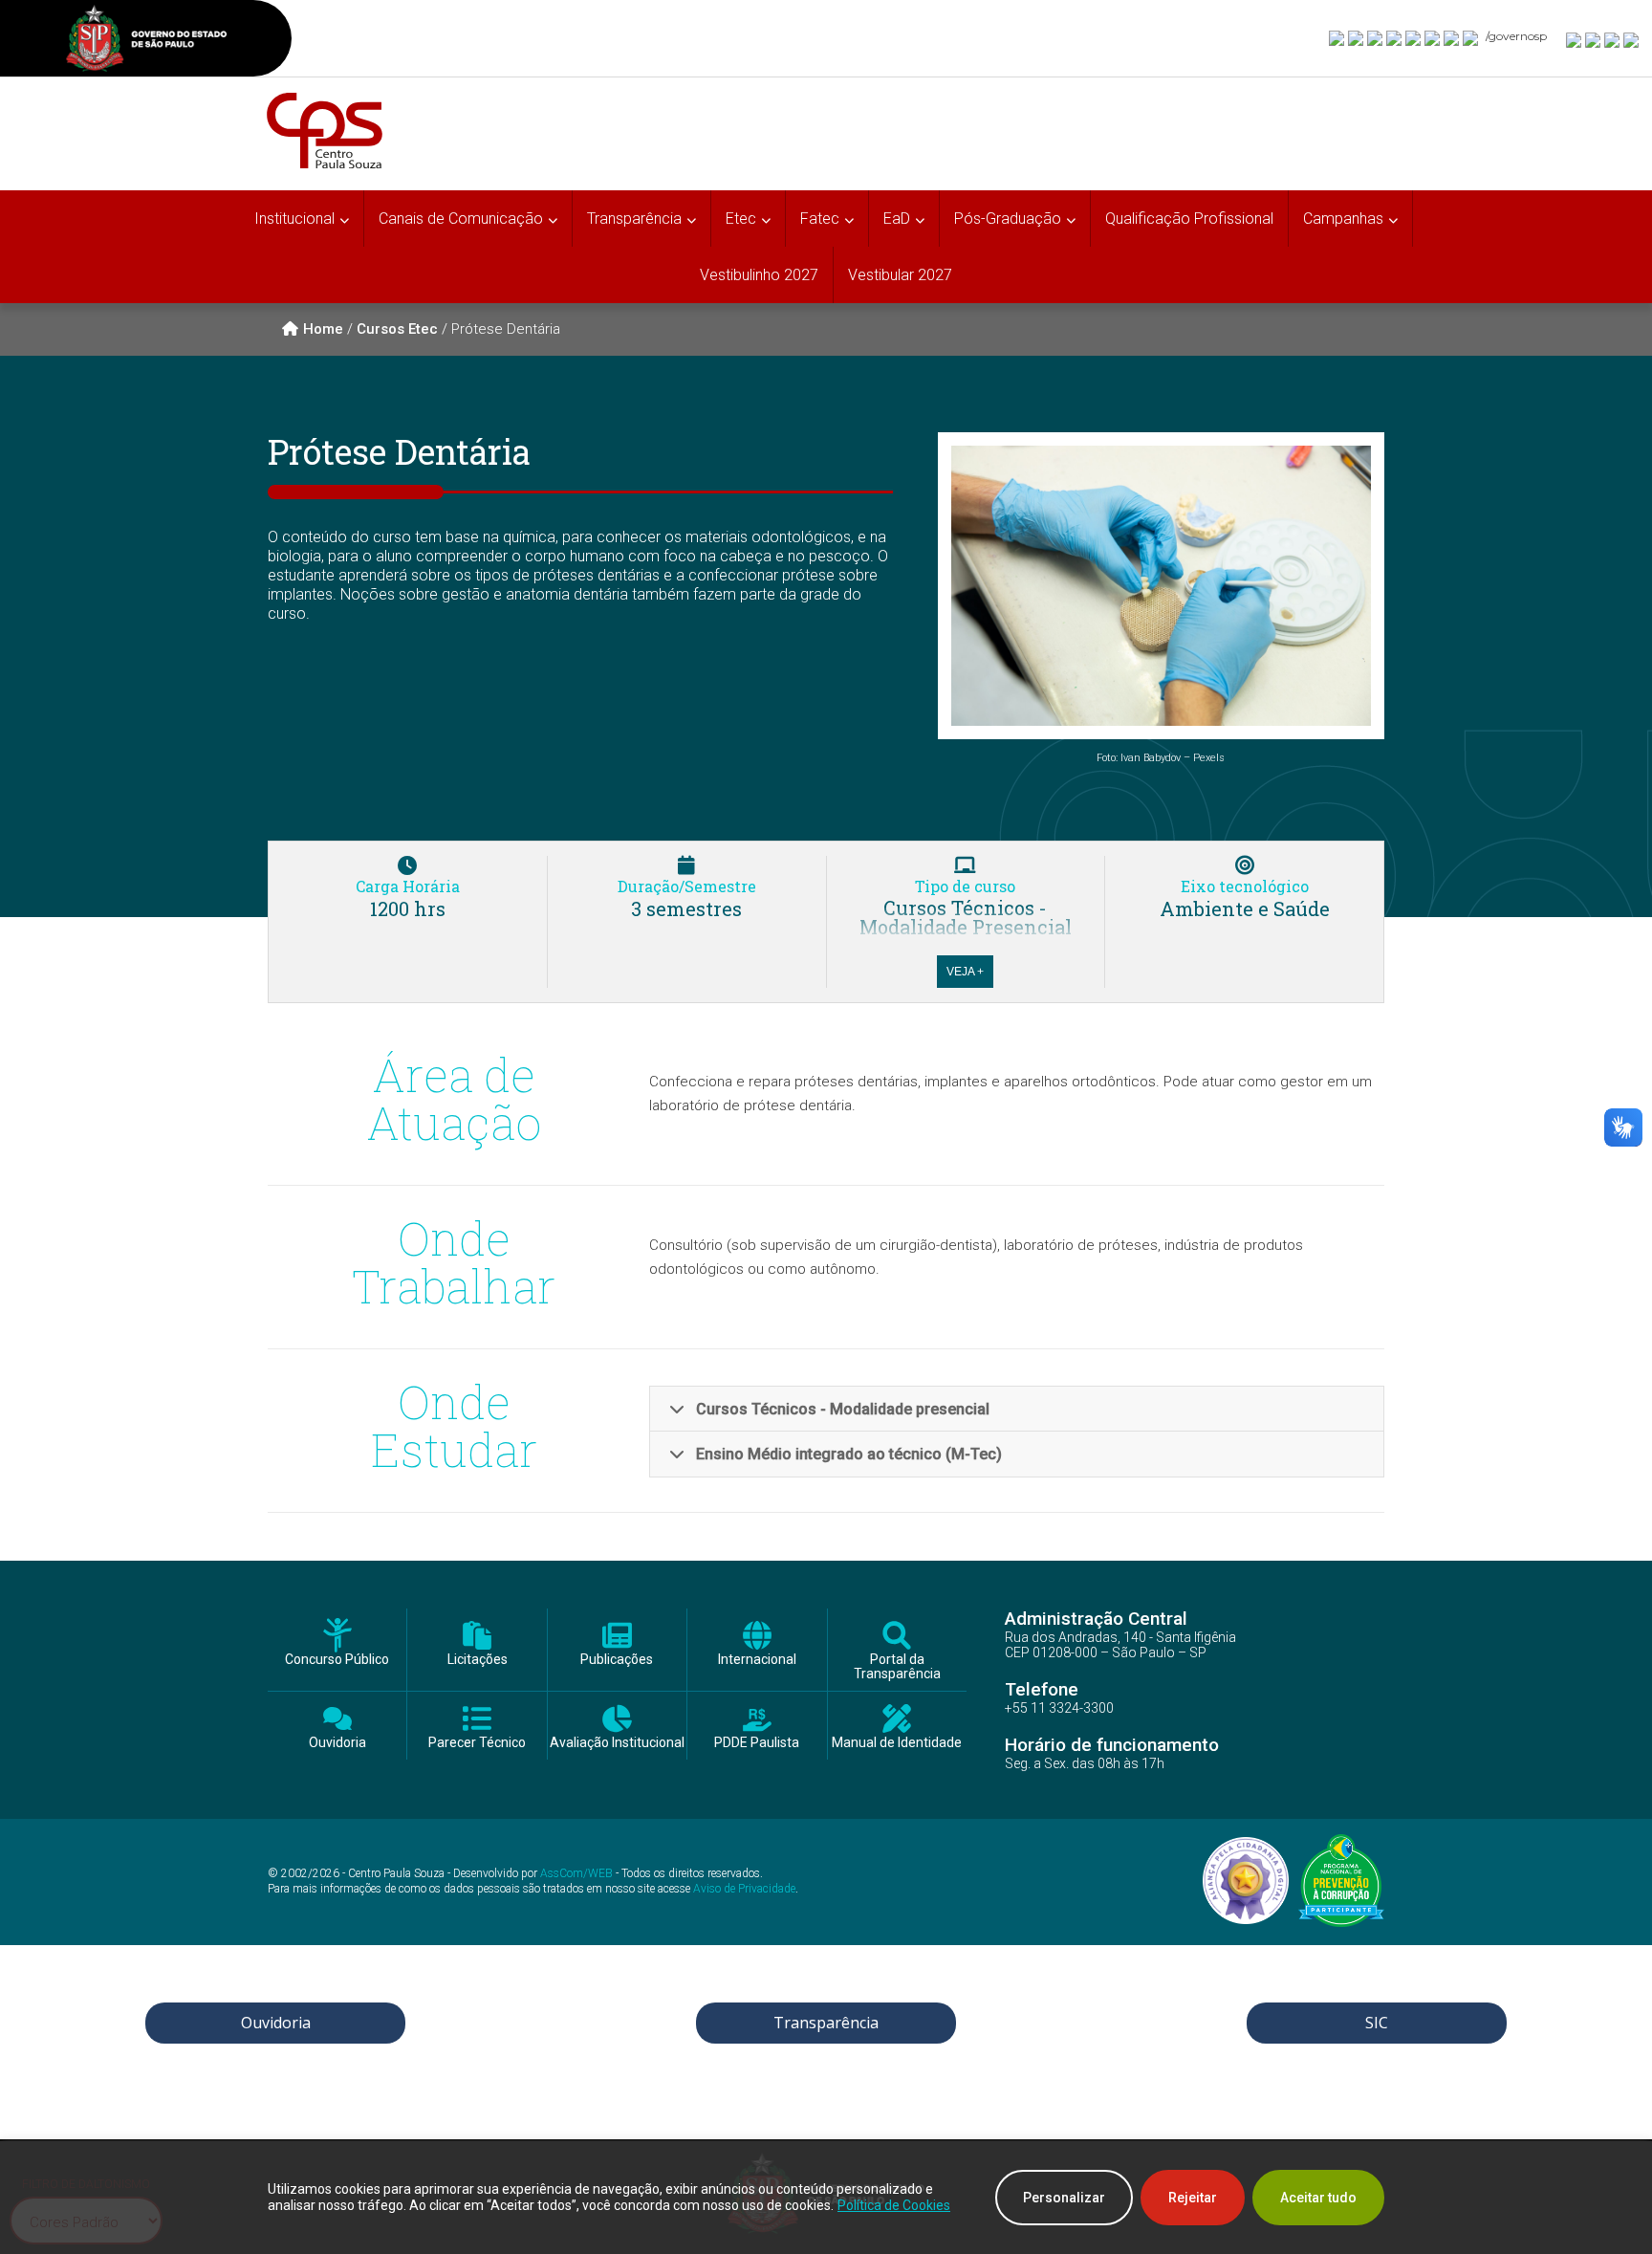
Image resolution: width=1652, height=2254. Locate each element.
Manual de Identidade (897, 1743)
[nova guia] (1632, 39)
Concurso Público (337, 1660)
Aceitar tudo (1318, 2198)
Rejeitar (1193, 2198)
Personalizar (1064, 2198)
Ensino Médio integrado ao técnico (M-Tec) (849, 1454)
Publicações (617, 1660)
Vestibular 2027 (900, 275)
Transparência (826, 2023)
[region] (826, 2198)
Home (323, 329)
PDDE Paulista (757, 1743)
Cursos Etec (397, 329)
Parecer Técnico (477, 1743)
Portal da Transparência (897, 1667)
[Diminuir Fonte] (1594, 39)
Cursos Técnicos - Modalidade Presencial (966, 917)
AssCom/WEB (576, 1873)
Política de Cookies (894, 2205)
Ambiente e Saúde (1245, 908)
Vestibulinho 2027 (759, 275)
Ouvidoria (337, 1743)
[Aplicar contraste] (1613, 39)
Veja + (965, 972)
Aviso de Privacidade (744, 1889)
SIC (1377, 2023)
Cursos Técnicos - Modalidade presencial (843, 1409)
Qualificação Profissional (1189, 219)
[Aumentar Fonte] (1575, 39)
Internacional (757, 1660)
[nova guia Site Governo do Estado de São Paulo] (146, 41)
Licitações (478, 1660)
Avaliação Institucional (617, 1743)
